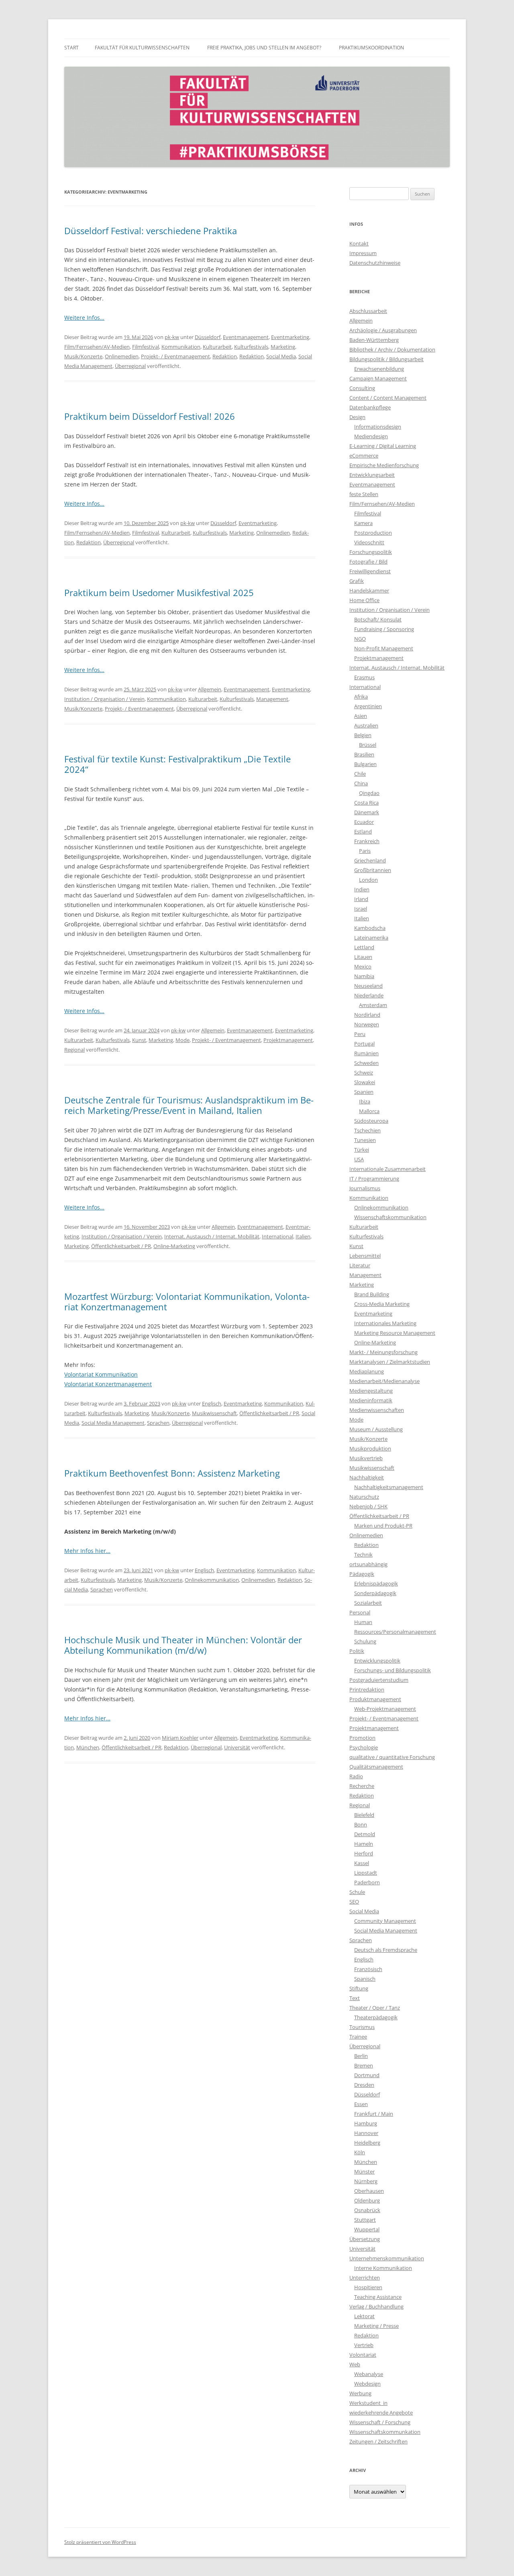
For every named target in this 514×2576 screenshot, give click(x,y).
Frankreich (367, 841)
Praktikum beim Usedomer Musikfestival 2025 (159, 592)
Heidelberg (367, 2143)
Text (355, 1998)
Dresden (364, 2085)
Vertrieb (364, 2345)
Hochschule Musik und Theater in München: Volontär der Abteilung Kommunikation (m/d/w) (183, 1645)
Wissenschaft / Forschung (380, 2422)
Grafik (357, 581)
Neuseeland (368, 986)
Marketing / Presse (376, 2326)
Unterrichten (365, 2278)
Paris (365, 851)
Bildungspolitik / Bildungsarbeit (387, 359)
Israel (361, 909)
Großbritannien (373, 870)
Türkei (362, 1150)
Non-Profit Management (384, 648)
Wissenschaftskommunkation (385, 2432)
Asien (361, 716)
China (361, 783)
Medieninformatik (371, 1400)
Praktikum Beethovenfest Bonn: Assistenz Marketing (172, 1473)
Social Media (281, 356)
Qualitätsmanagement (376, 1767)
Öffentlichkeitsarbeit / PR (121, 1246)
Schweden (366, 1063)
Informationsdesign (378, 427)
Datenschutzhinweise (375, 263)
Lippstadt (366, 1873)
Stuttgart (365, 2220)
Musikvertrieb (366, 1458)
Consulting (362, 388)
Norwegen (367, 1024)
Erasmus (364, 677)
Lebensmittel (365, 1256)
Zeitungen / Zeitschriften (378, 2441)
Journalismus (365, 1188)
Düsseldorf (208, 337)
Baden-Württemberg (374, 340)
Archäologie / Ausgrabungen (383, 330)
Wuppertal (367, 2229)
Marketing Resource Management (395, 1333)
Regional (74, 1050)
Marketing (283, 347)
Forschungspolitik (371, 552)
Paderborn (367, 1882)
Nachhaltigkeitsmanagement (389, 1487)
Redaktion (225, 356)
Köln (360, 2152)
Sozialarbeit (368, 1603)
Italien (303, 1236)
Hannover (366, 2133)
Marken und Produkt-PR (383, 1526)
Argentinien (368, 706)
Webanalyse (369, 2374)
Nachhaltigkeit (367, 1477)
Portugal (364, 1044)
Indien (362, 889)
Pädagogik (362, 1574)
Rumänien (366, 1053)
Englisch (212, 1403)
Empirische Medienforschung (384, 465)
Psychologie (364, 1747)
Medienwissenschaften (377, 1410)
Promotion (362, 1738)
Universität (237, 1747)
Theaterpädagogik (376, 2017)
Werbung (360, 2393)
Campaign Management (378, 378)
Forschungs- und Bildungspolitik (393, 1670)
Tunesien (365, 1140)
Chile (360, 774)
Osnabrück (367, 2210)
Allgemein (210, 689)
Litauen (363, 957)
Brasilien (364, 754)
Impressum (363, 253)
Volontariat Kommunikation (101, 1374)
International (277, 1236)
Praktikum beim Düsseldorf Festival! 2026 (150, 416)
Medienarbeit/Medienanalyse (384, 1381)
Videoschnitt (369, 542)
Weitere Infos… (84, 318)
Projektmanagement (288, 1040)
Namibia (364, 976)
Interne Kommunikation (383, 2268)
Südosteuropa (371, 1121)
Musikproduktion (370, 1448)
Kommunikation (181, 347)
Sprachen (158, 1423)
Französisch (368, 1969)
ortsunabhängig (368, 1564)
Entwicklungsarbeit (372, 475)
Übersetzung (365, 2239)
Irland (361, 899)
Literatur (360, 1265)
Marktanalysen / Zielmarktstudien (390, 1362)
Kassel (362, 1863)
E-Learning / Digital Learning (383, 446)
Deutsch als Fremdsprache (386, 1950)
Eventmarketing (290, 337)
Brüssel (368, 745)
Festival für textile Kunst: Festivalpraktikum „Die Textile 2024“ (177, 764)
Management (272, 699)
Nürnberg (366, 2181)
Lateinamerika (371, 938)
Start (71, 48)
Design (357, 417)
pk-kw (172, 337)
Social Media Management (113, 1423)
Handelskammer (369, 590)
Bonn (361, 1824)
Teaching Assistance (378, 2297)
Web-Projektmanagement (385, 1709)
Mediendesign (371, 436)
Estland (363, 831)
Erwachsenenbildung (379, 369)
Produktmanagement (375, 1699)
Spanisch (365, 1979)
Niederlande (369, 995)
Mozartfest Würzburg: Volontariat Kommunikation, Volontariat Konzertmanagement (187, 1301)
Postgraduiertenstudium (379, 1680)
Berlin (361, 2056)
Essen (361, 2104)
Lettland (364, 947)
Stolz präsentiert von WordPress (100, 2542)
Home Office (364, 600)
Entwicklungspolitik (377, 1661)
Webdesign (367, 2384)
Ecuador (364, 822)
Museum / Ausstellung (376, 1429)
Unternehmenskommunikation (387, 2258)
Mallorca (369, 1111)
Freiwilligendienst (370, 571)
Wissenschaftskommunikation (390, 1217)
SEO (354, 1902)
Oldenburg (367, 2200)
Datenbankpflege (370, 407)
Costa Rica (366, 803)
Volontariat (363, 2355)
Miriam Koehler (180, 1738)
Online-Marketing (174, 1246)
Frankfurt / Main (374, 2114)
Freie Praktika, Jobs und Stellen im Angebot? (264, 48)
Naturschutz (364, 1497)
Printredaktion (367, 1689)
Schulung (365, 1641)
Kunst (139, 1040)
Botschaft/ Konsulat (378, 619)
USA (359, 1159)
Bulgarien (365, 764)
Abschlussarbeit (368, 311)
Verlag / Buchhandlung (376, 2306)
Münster (364, 2172)
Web (355, 2364)
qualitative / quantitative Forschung (392, 1757)
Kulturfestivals (251, 347)
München (88, 1747)
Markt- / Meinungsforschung (383, 1352)
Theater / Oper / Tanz (375, 2008)
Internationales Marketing (385, 1323)
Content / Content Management (388, 398)
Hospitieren (368, 2287)
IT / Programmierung (374, 1179)
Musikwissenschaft (214, 1413)
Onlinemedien (122, 356)
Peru (360, 1034)
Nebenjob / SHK (368, 1506)
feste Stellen (364, 494)
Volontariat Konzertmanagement (108, 1384)
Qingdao (369, 793)
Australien (366, 725)
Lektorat (364, 2316)
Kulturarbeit (217, 347)
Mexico (363, 966)
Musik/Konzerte (83, 356)
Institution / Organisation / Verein (104, 699)
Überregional (130, 366)
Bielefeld (364, 1815)
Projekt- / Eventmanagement (175, 356)
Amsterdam (373, 1005)
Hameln (364, 1844)
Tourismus (362, 2027)
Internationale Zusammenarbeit (388, 1169)
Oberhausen (369, 2191)
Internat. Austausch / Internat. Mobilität (212, 1236)
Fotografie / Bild (368, 562)
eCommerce (364, 456)
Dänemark (367, 812)
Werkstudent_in (368, 2403)
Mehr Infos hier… (87, 1551)
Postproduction (373, 533)
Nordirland (367, 1015)
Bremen (364, 2065)
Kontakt (359, 243)
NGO (360, 639)
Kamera (363, 523)
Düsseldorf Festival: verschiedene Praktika (151, 231)
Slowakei (365, 1082)
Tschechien (367, 1130)
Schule (357, 1892)
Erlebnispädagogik (376, 1583)
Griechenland (370, 860)
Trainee (358, 2037)
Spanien (364, 1092)
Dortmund (367, 2075)
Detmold (365, 1834)
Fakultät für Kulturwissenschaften (142, 48)
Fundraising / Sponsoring (384, 629)
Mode (183, 1040)
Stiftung (359, 1988)
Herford (364, 1853)
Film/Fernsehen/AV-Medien (97, 347)
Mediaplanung (367, 1371)
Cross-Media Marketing (382, 1304)
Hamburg (366, 2123)
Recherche (362, 1786)
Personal (360, 1612)
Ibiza (365, 1101)
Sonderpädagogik (375, 1593)
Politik (357, 1651)
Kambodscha (370, 928)
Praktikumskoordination (371, 48)
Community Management (385, 1921)
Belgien (363, 735)
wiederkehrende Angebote (381, 2413)
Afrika (361, 697)
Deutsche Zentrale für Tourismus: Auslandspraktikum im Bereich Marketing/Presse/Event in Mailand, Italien (189, 1105)
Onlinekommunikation (212, 1580)
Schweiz (364, 1072)
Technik (363, 1555)
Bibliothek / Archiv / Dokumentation (392, 349)
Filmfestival (146, 347)
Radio (356, 1776)
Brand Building (372, 1294)
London (368, 880)
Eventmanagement (246, 337)
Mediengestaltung (371, 1391)
